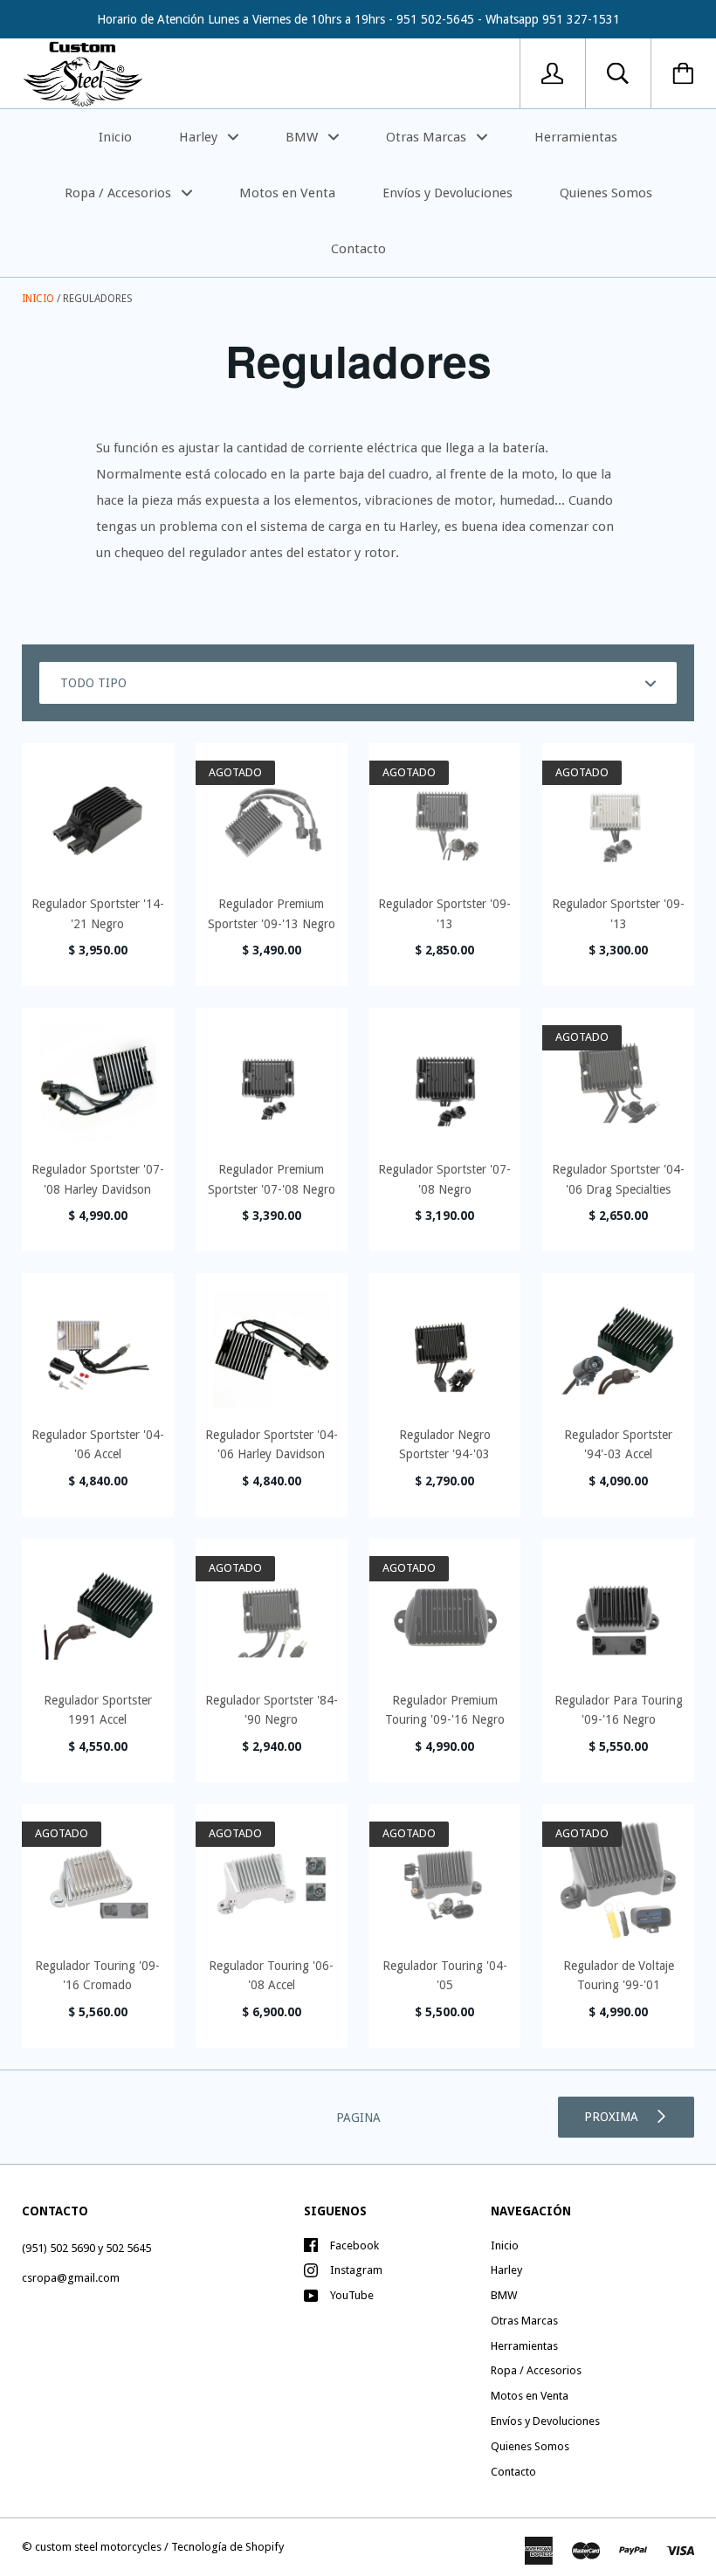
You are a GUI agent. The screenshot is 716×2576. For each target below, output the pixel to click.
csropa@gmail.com (71, 2278)
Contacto (358, 249)
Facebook (355, 2245)
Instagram (356, 2270)
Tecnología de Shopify (227, 2547)
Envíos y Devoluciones (447, 193)
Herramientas (576, 137)
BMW (303, 137)
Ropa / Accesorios (120, 193)
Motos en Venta (287, 193)
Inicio (115, 137)
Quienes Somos (606, 193)
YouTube (352, 2295)
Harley (200, 137)
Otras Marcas (428, 137)
